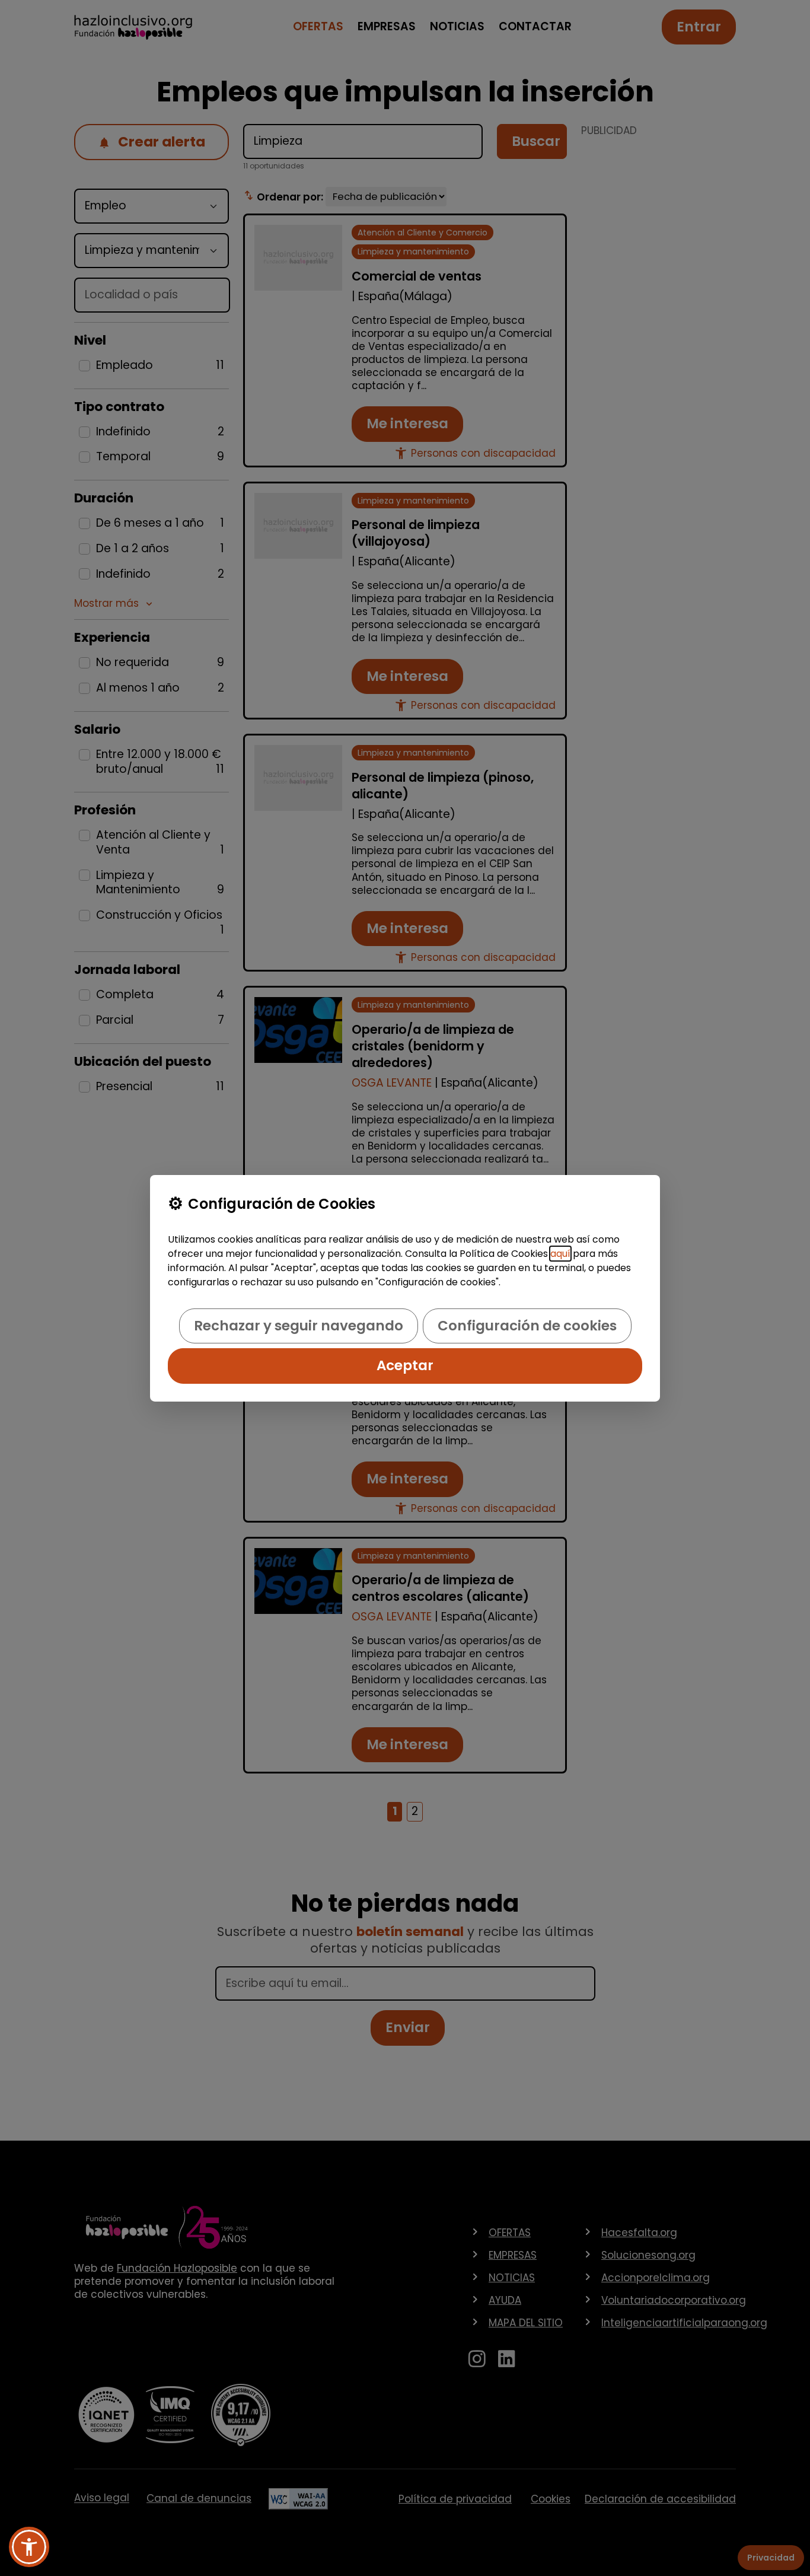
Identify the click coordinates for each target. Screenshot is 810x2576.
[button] (29, 2547)
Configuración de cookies (527, 1326)
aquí (560, 1254)
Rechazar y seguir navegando (299, 1326)
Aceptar (405, 1365)
